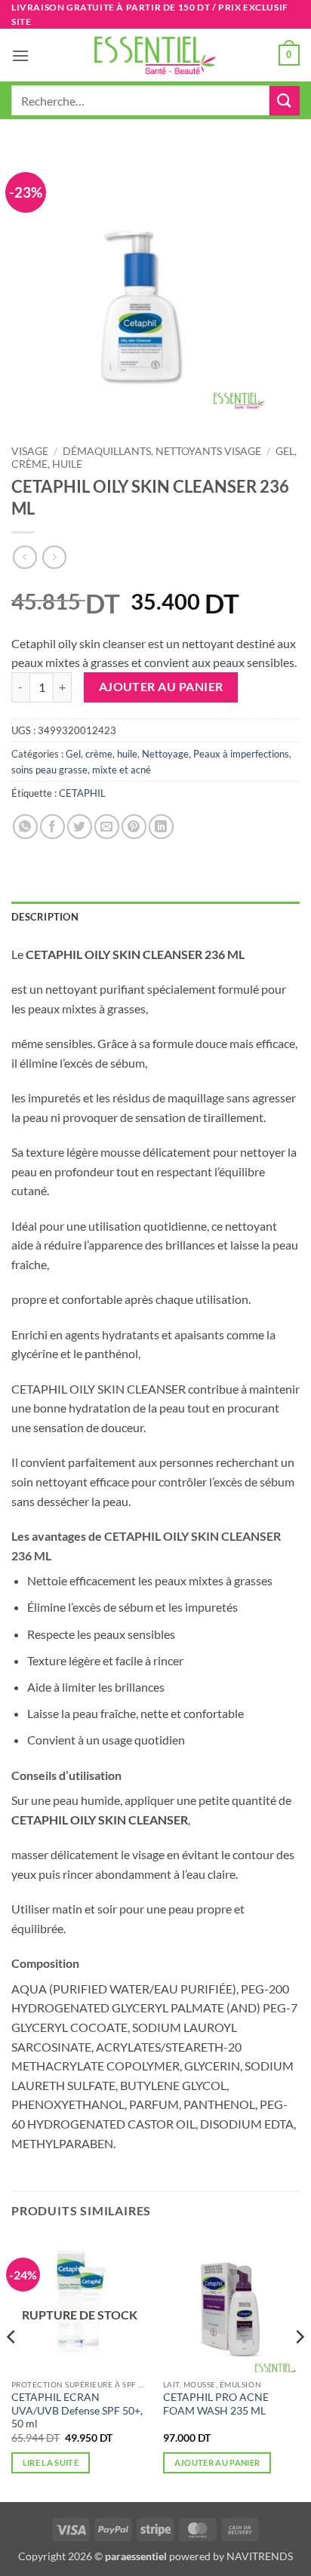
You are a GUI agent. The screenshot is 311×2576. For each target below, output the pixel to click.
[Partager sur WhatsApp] (25, 827)
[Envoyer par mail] (107, 827)
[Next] (299, 2367)
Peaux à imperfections (241, 754)
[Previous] (12, 2367)
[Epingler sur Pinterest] (134, 827)
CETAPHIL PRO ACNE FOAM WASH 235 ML (216, 2404)
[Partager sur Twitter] (80, 827)
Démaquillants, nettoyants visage (162, 451)
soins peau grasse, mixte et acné (81, 770)
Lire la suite (51, 2462)
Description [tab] (45, 917)
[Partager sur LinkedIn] (161, 827)
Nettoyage (165, 754)
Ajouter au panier (161, 687)
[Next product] (25, 557)
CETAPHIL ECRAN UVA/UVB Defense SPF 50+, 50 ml (77, 2410)
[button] (20, 55)
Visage (30, 451)
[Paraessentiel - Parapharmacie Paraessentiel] (155, 55)
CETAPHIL (82, 793)
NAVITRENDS (260, 2556)
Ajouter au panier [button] (217, 2462)
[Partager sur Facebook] (52, 827)
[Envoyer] (285, 101)
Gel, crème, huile (102, 754)
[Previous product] (54, 557)
